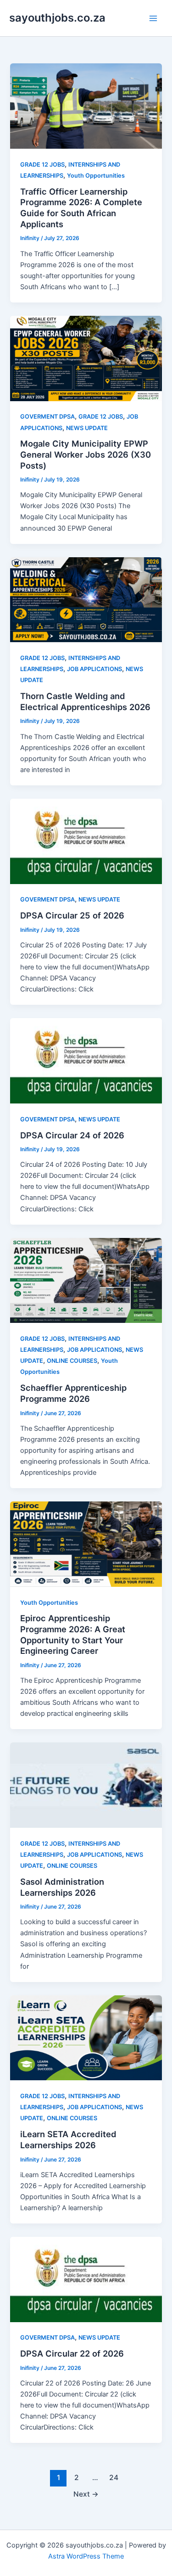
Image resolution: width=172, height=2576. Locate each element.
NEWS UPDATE (87, 428)
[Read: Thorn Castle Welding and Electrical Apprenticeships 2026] (86, 599)
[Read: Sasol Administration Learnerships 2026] (86, 1785)
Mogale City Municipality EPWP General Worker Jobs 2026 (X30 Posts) (86, 454)
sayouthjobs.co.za (57, 18)
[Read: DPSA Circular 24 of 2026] (86, 1060)
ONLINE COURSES (72, 1361)
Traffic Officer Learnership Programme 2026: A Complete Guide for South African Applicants (81, 208)
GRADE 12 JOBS (42, 165)
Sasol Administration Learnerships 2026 (62, 1887)
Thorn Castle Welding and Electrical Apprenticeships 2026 (85, 701)
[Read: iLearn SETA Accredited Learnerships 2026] (86, 2038)
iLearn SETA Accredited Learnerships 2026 (68, 2139)
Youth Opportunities (96, 176)
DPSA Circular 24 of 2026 (72, 1135)
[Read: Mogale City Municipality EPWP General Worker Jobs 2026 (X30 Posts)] (86, 358)
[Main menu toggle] (153, 18)
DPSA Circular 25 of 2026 (72, 915)
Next (86, 2494)
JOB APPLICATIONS (94, 669)
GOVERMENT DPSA (47, 417)
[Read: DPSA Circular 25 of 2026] (86, 841)
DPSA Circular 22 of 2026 (72, 2353)
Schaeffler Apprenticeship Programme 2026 (73, 1393)
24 (114, 2478)
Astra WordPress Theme (86, 2556)
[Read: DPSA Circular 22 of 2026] (86, 2279)
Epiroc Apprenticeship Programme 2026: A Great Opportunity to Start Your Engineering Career (73, 1634)
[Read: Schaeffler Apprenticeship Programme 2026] (86, 1280)
